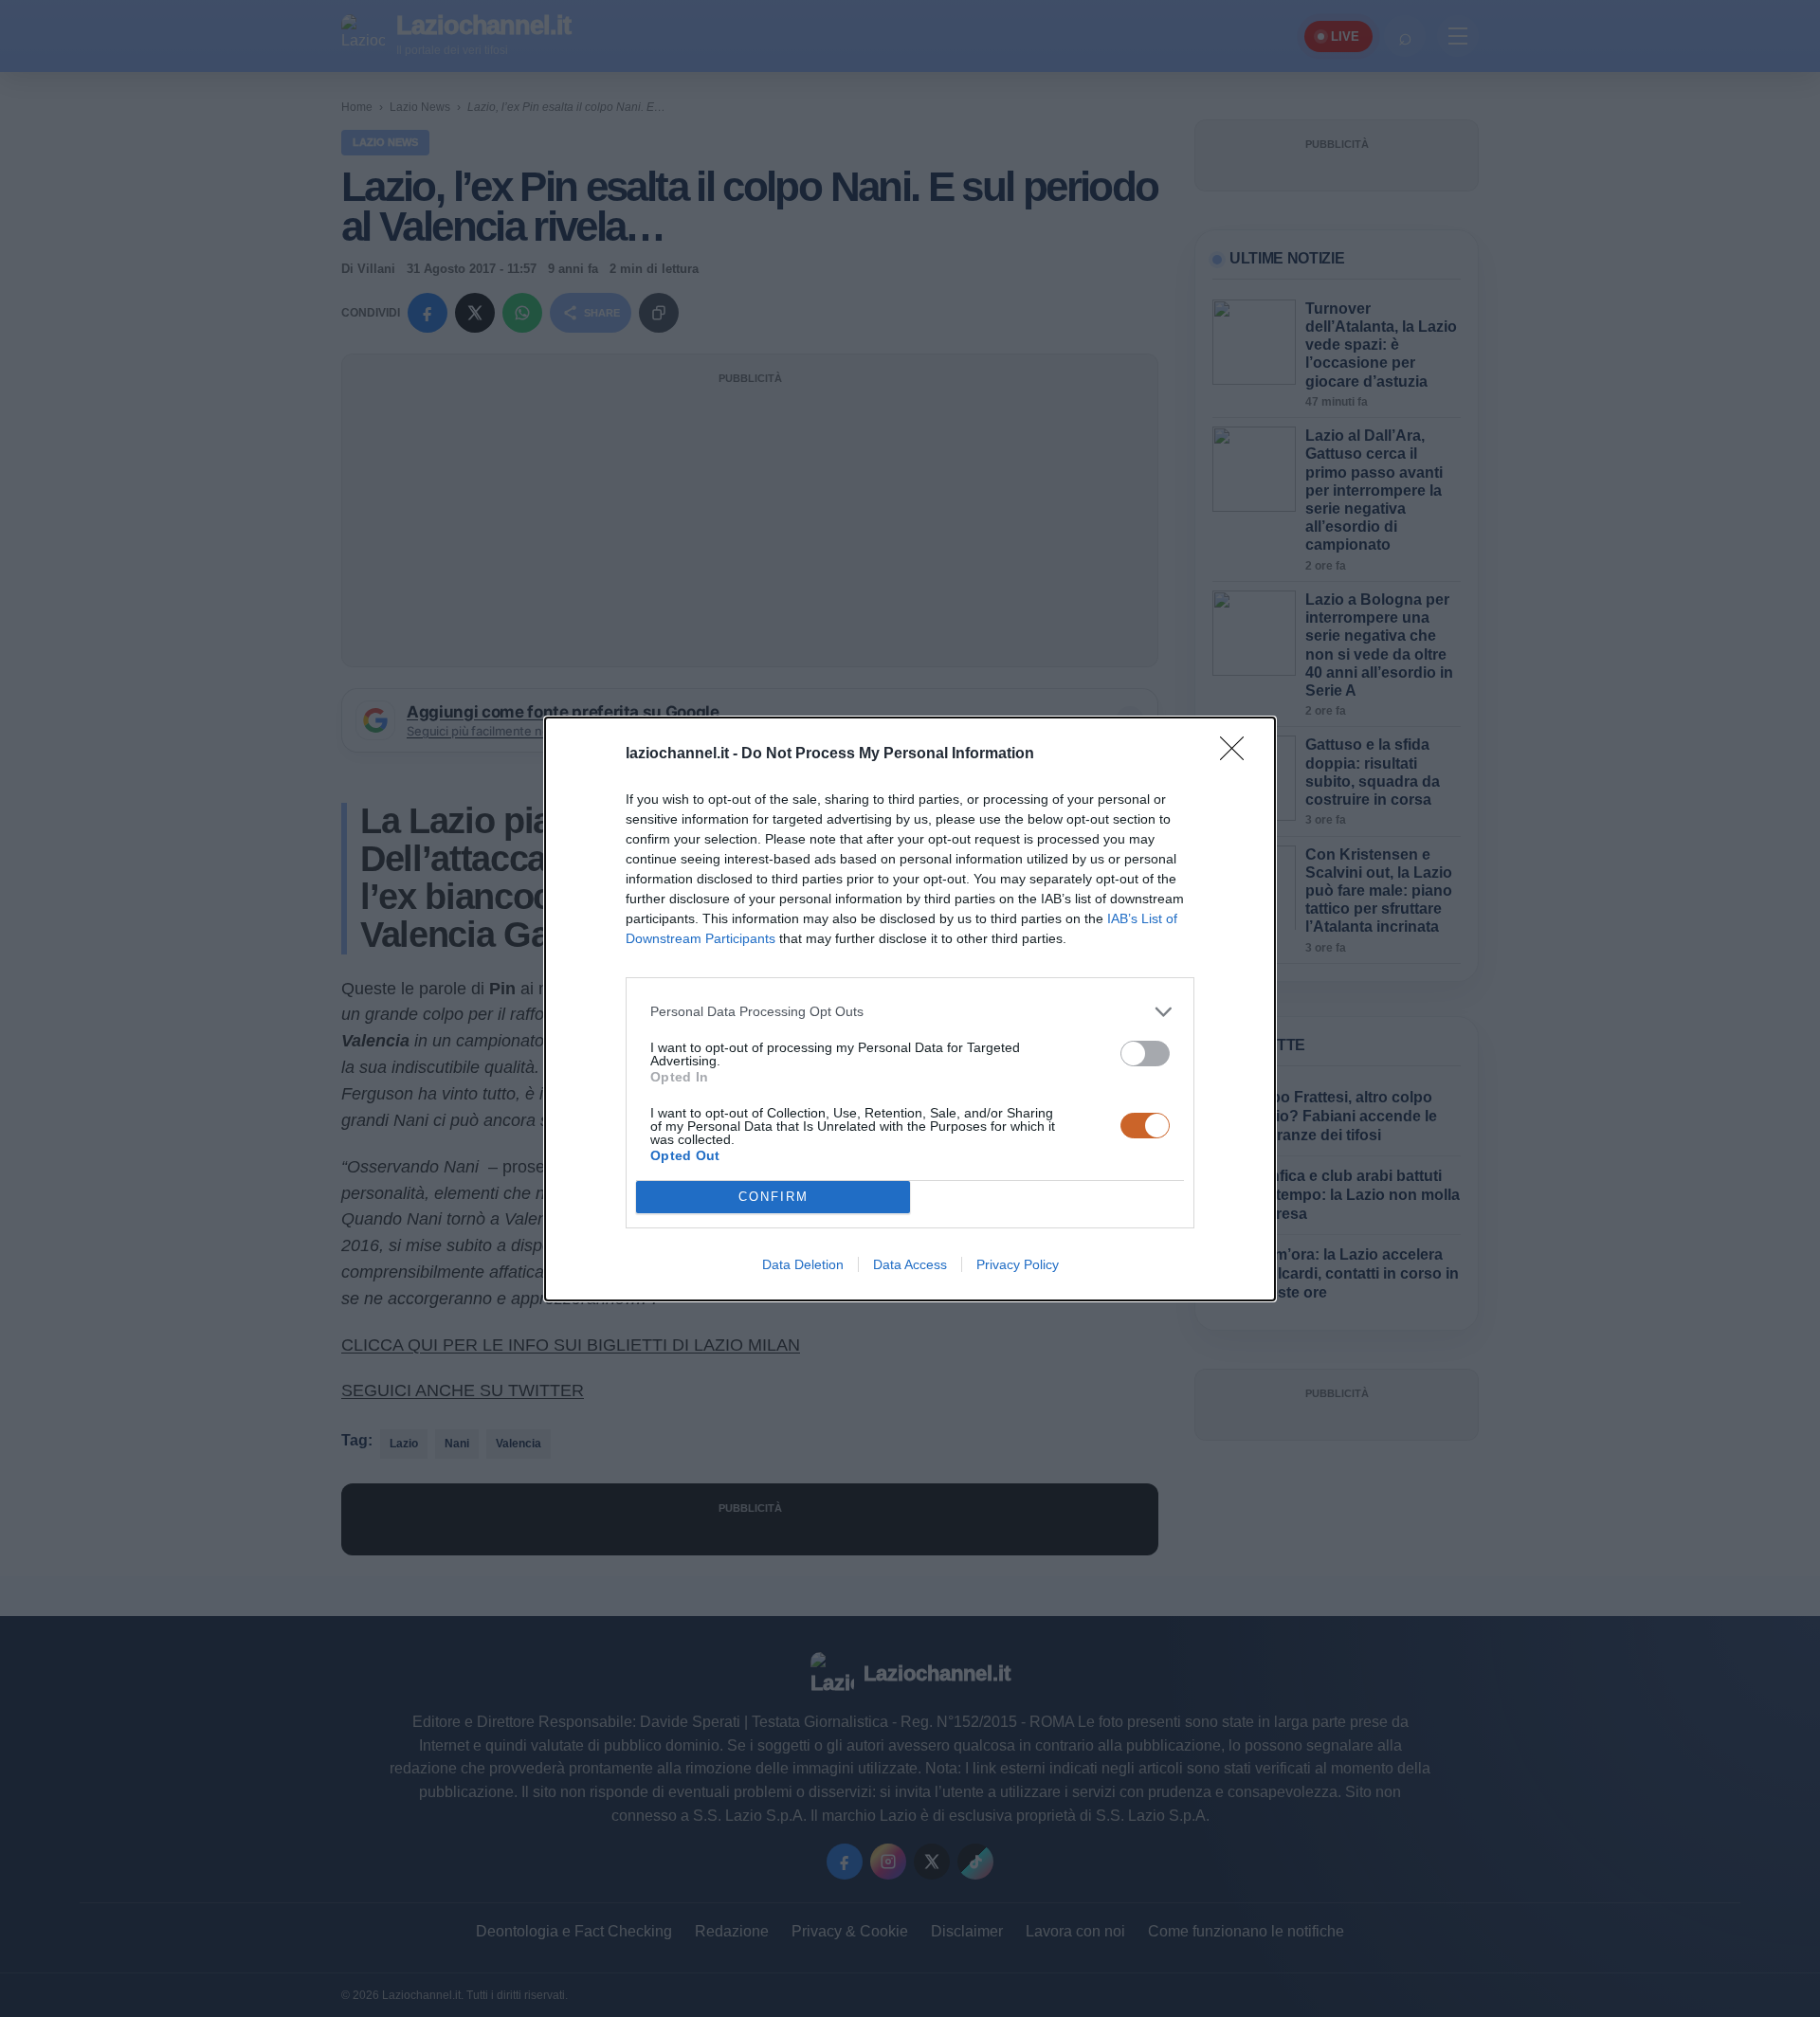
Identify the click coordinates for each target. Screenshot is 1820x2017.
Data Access (910, 1264)
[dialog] (910, 1009)
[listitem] (910, 1012)
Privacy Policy (1018, 1264)
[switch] (1145, 1054)
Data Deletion (803, 1264)
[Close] (1238, 754)
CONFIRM (773, 1197)
